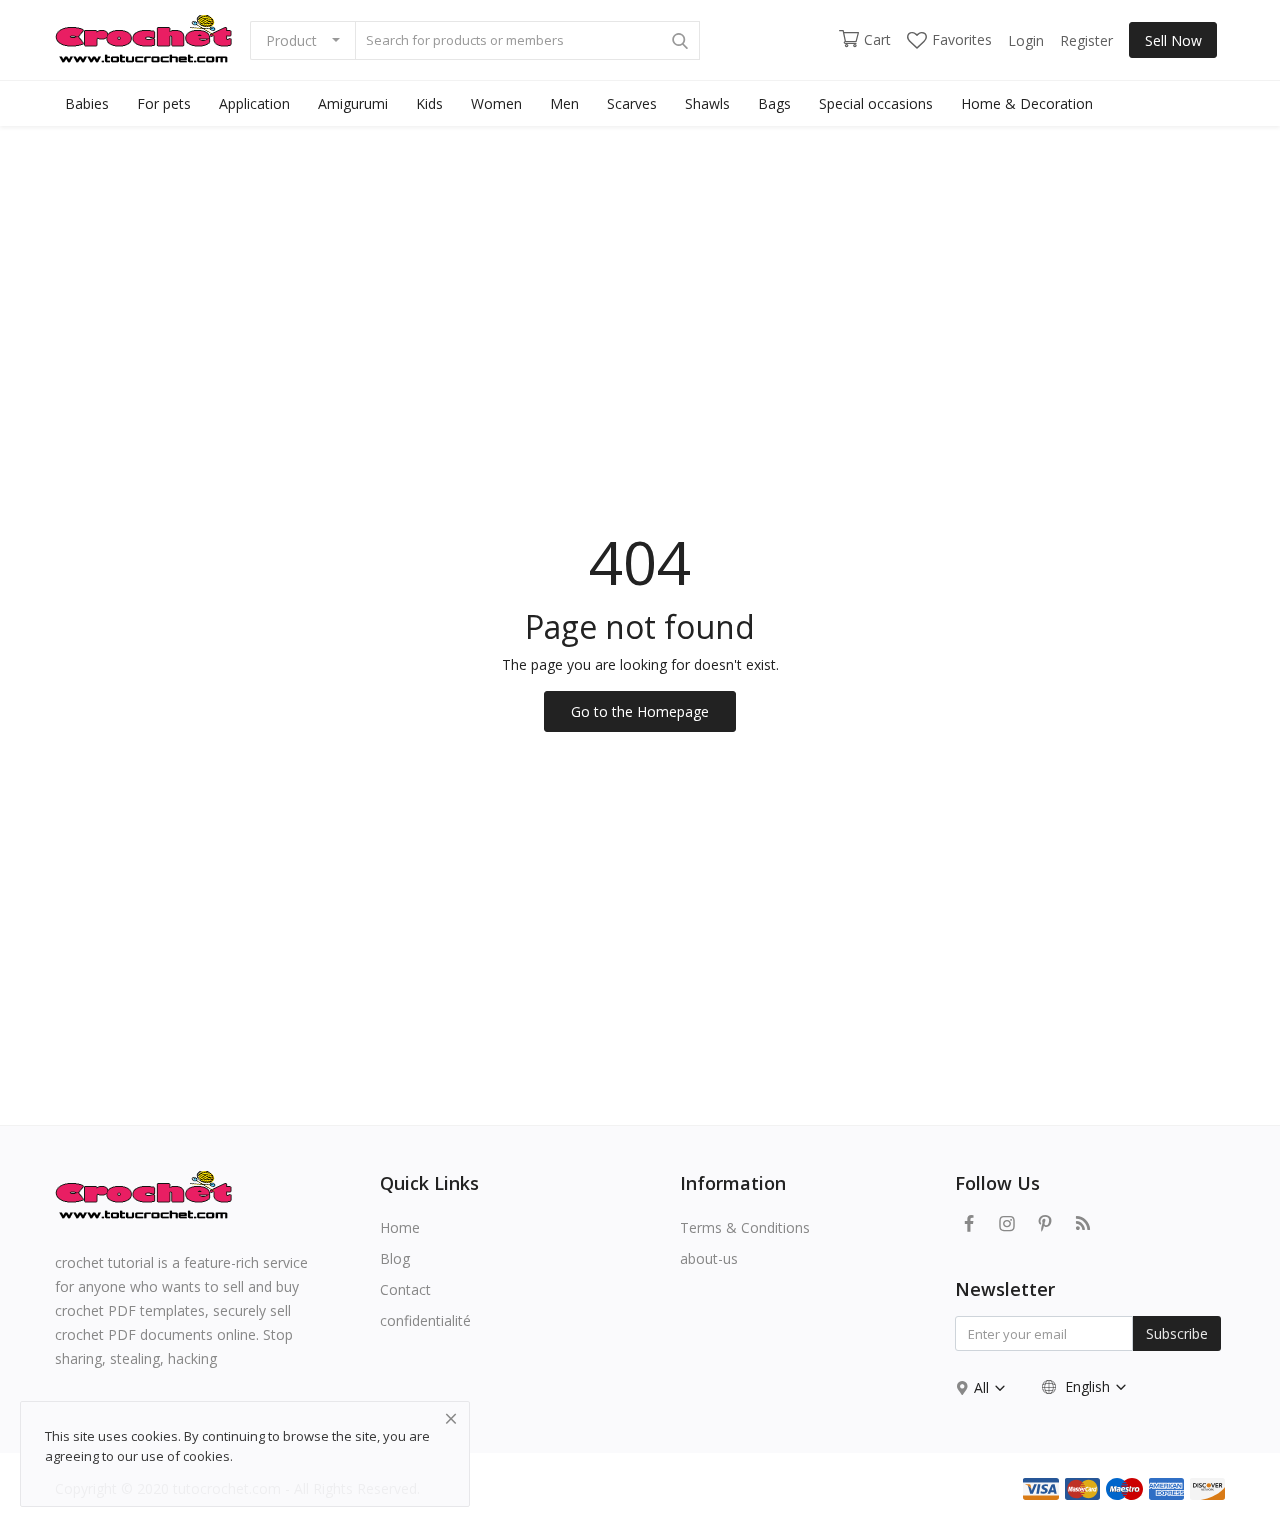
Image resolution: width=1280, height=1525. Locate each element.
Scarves (632, 103)
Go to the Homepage (640, 711)
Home (400, 1227)
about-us (709, 1258)
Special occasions (876, 103)
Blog (395, 1258)
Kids (429, 103)
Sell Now (1173, 40)
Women (496, 103)
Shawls (707, 103)
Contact (405, 1289)
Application (254, 103)
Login (1026, 40)
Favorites (962, 39)
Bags (774, 103)
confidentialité (425, 1320)
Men (564, 103)
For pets (164, 103)
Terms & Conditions (745, 1227)
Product (291, 40)
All (983, 1387)
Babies (87, 103)
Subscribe (1177, 1333)
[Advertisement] (640, 276)
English (1087, 1386)
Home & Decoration (1027, 103)
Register (1086, 40)
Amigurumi (353, 103)
